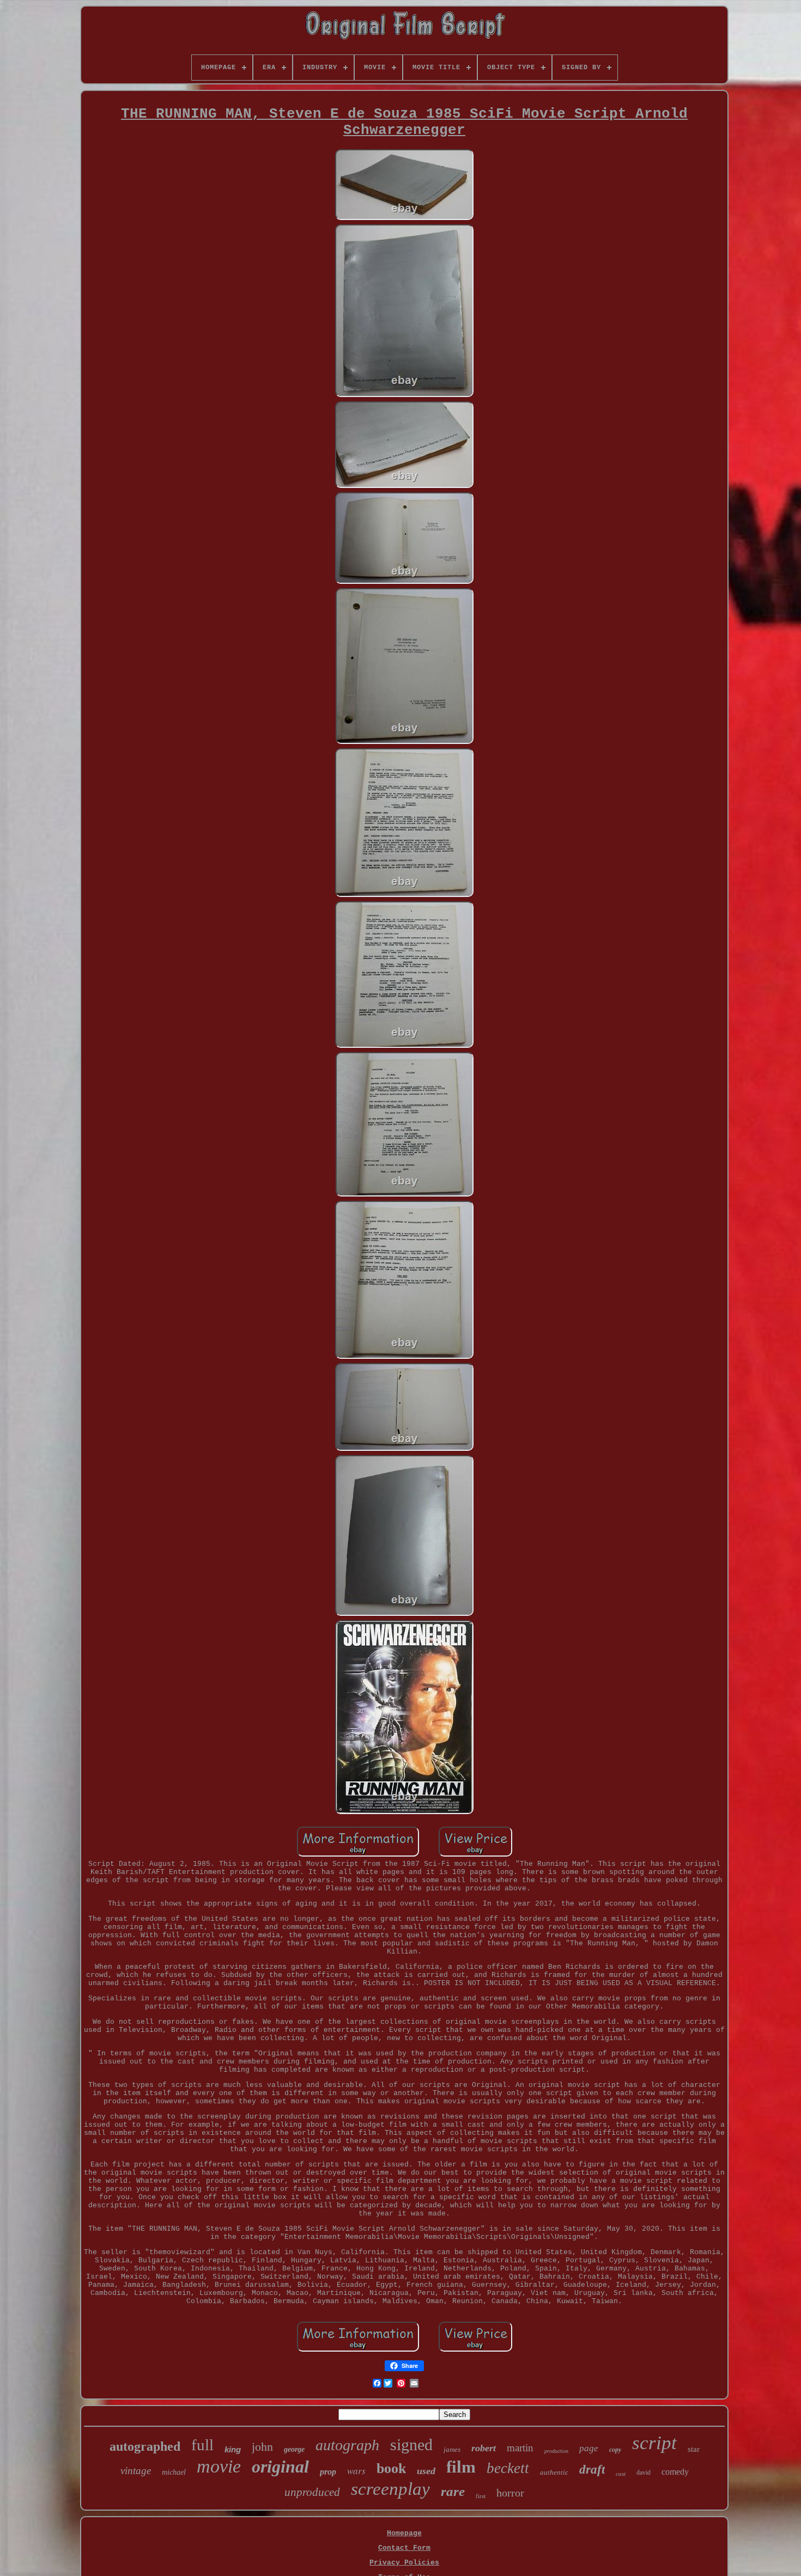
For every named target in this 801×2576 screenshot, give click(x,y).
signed (411, 2444)
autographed (145, 2446)
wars (356, 2471)
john (262, 2447)
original (280, 2467)
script (654, 2443)
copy (615, 2450)
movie (219, 2466)
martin (520, 2448)
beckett (508, 2468)
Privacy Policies (404, 2563)
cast (621, 2474)
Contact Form (404, 2548)
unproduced (312, 2492)
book (391, 2468)
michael (174, 2472)
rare (453, 2491)
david (644, 2473)
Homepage (404, 2533)
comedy (675, 2472)
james (452, 2449)
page (589, 2448)
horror (510, 2493)
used (426, 2471)
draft (592, 2470)
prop (328, 2472)
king (233, 2449)
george (294, 2449)
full (202, 2445)
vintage (136, 2471)
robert (484, 2448)
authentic (554, 2472)
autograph (347, 2445)
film (461, 2467)
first (481, 2496)
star (694, 2449)
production (556, 2451)
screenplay (390, 2489)
